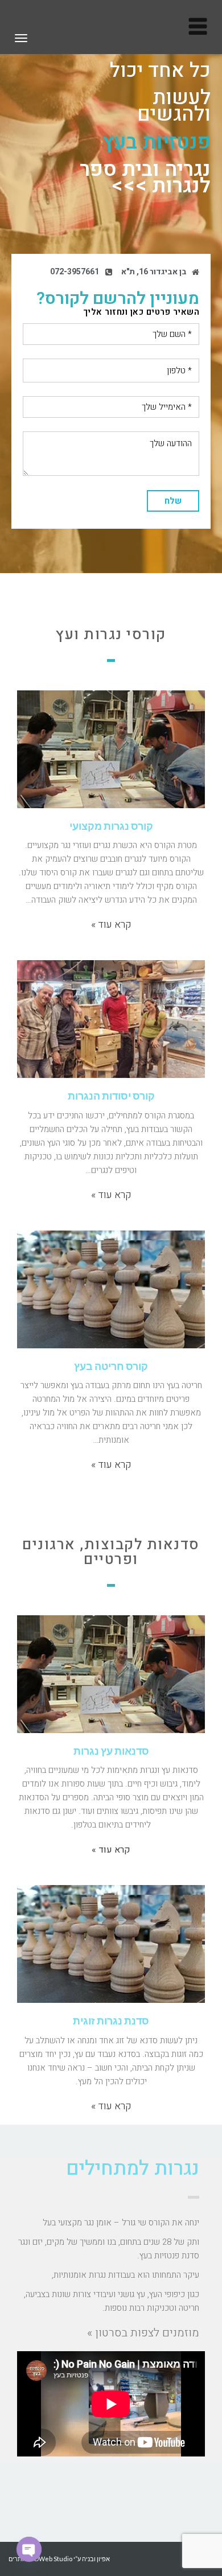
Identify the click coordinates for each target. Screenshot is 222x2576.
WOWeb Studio (50, 2559)
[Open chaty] (29, 2549)
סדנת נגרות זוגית (111, 2021)
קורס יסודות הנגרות (111, 1096)
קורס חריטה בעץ (111, 1366)
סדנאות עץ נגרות (111, 1751)
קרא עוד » (111, 925)
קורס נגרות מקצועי (111, 826)
